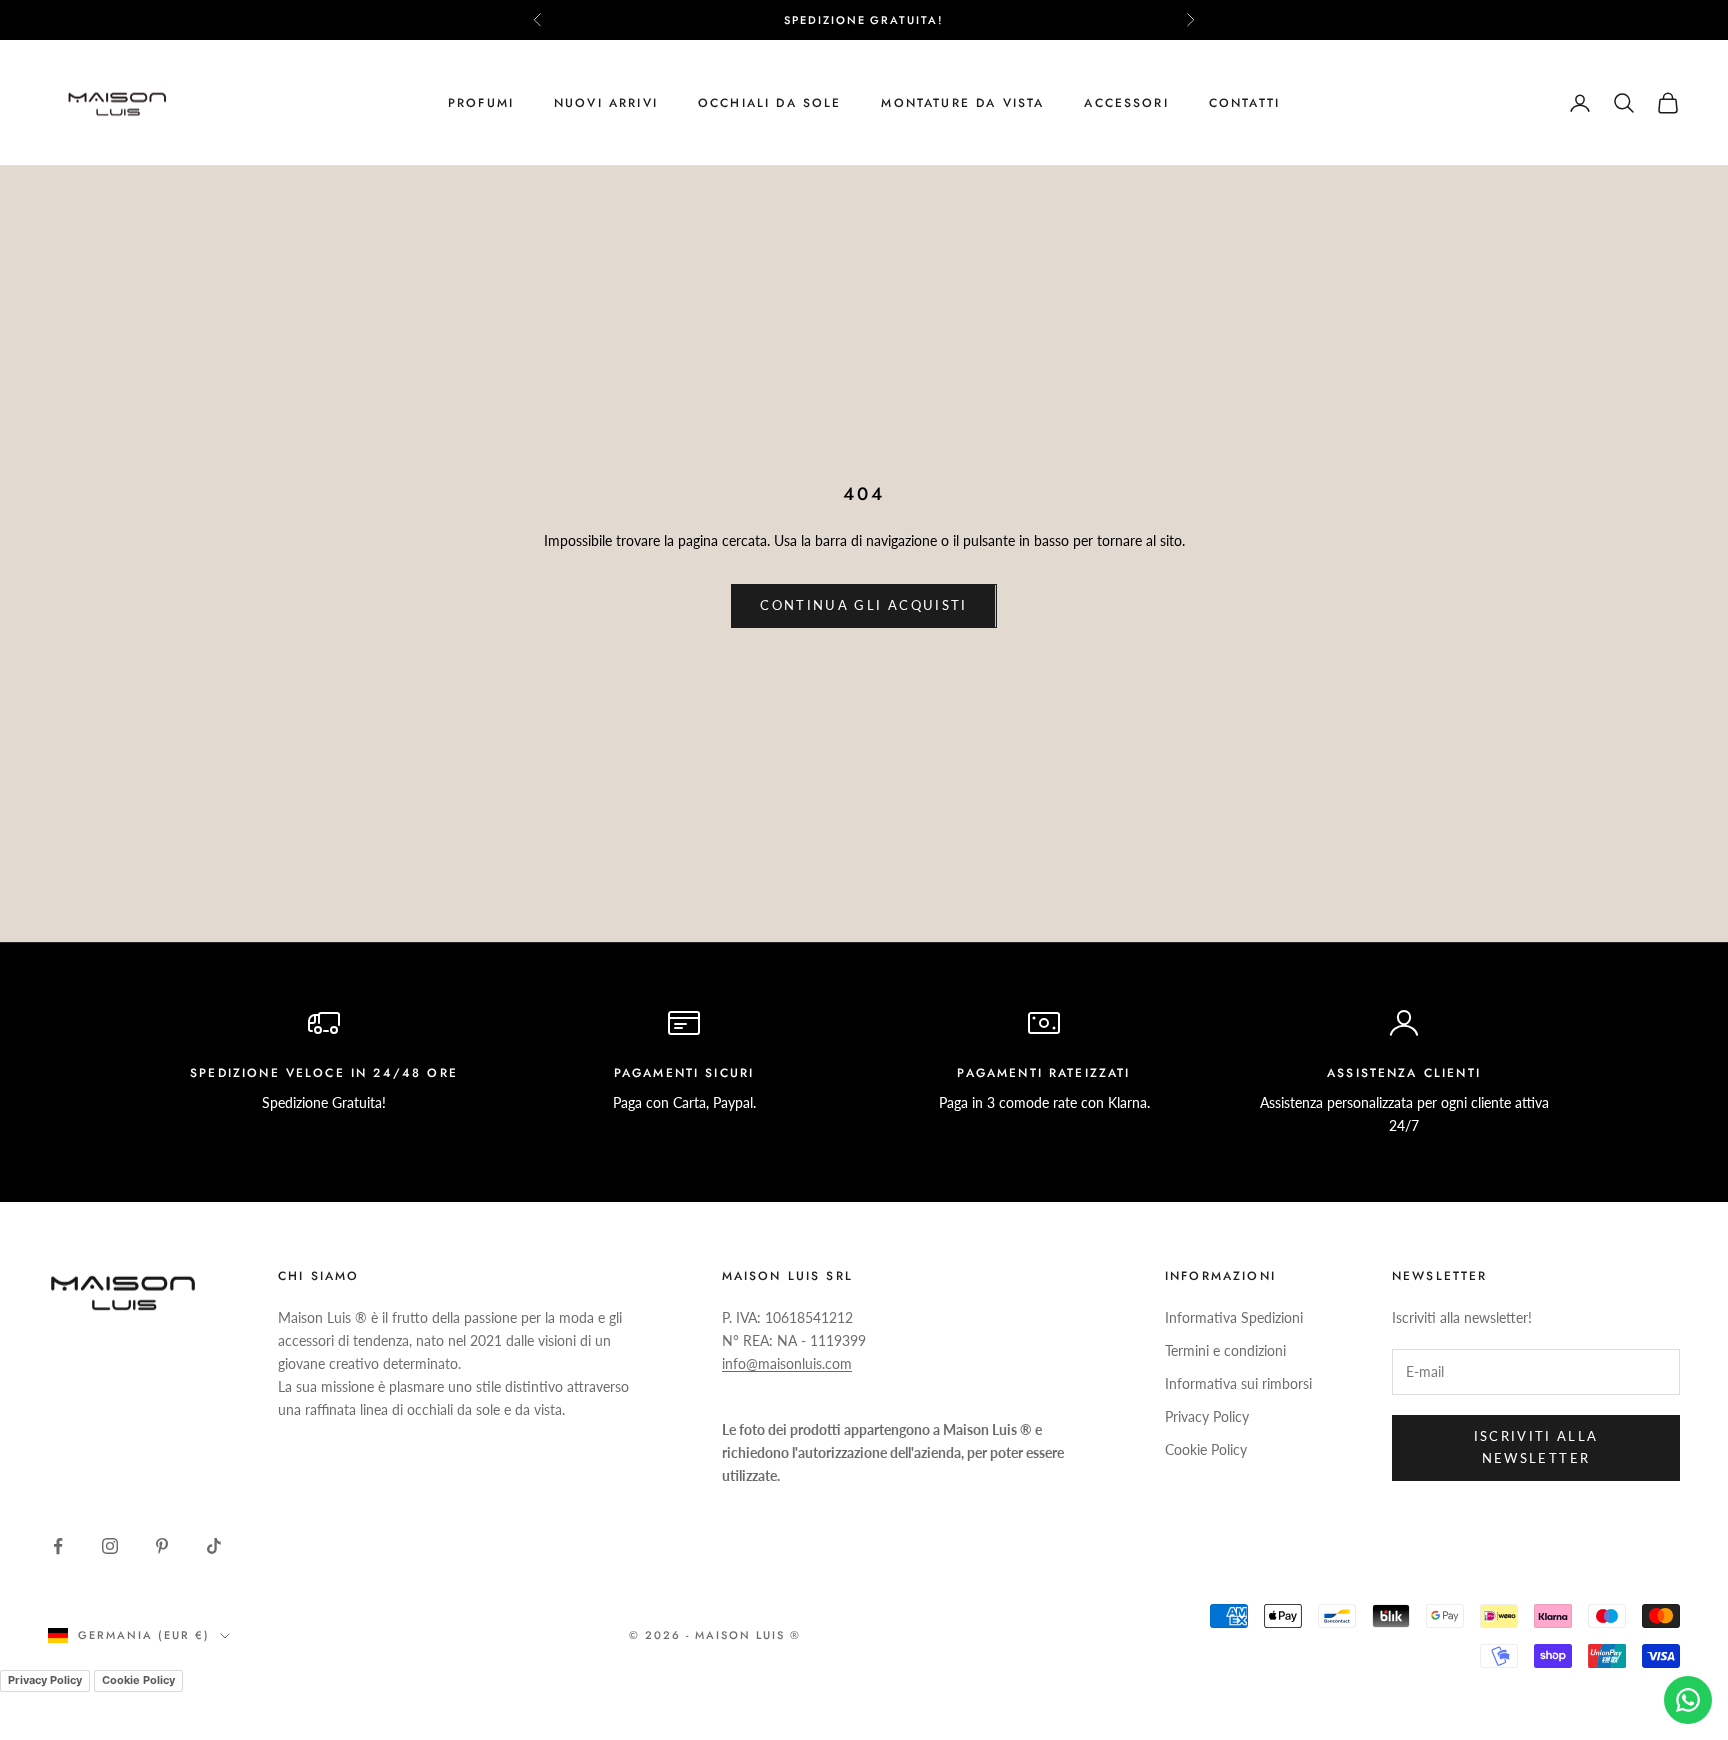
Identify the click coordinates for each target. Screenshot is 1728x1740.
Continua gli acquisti (863, 605)
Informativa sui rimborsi (1238, 1383)
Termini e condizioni (1225, 1350)
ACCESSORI (1126, 103)
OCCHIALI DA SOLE (770, 103)
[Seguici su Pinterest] (162, 1546)
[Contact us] (1688, 1700)
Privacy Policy (1207, 1416)
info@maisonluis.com (787, 1363)
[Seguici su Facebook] (58, 1546)
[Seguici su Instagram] (110, 1546)
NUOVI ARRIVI (606, 103)
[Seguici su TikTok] (214, 1546)
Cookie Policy (1206, 1449)
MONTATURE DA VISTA (962, 103)
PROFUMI (481, 103)
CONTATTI (1244, 103)
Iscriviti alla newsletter (1536, 1446)
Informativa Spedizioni (1234, 1317)
